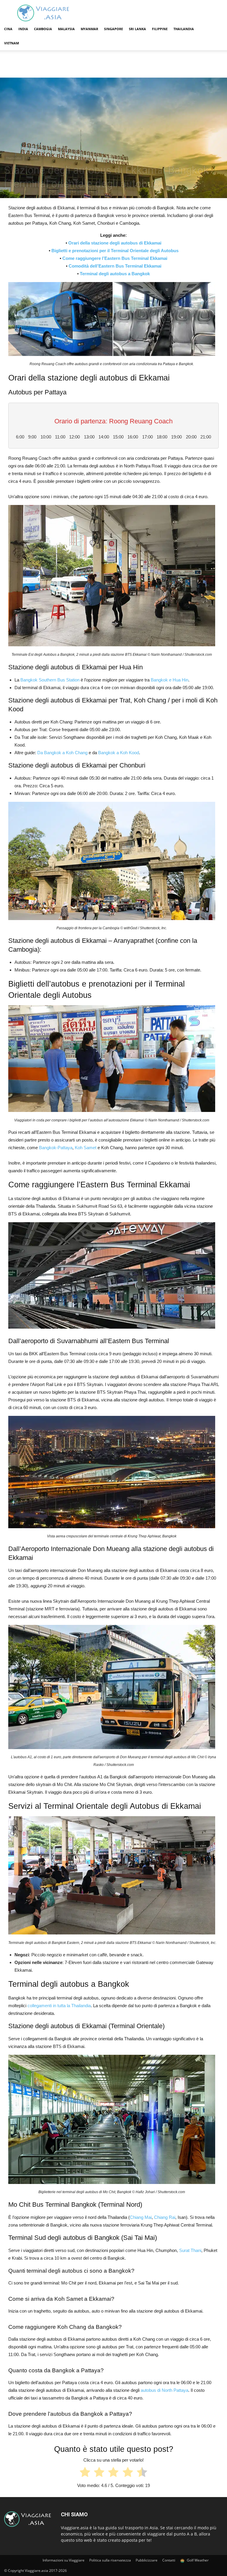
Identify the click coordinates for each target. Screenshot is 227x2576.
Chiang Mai (141, 2217)
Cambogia (43, 29)
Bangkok (51, 57)
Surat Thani (190, 2250)
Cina (8, 29)
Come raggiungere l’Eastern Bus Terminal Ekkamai (115, 258)
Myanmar (89, 29)
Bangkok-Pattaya (56, 1148)
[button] (216, 29)
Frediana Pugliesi (23, 197)
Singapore (113, 29)
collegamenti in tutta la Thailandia (59, 2006)
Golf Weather (197, 2560)
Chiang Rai (165, 2217)
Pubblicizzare (147, 2560)
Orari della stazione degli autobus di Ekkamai (115, 243)
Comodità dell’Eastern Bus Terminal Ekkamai (115, 266)
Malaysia (66, 29)
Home (9, 57)
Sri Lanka (137, 29)
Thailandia (184, 29)
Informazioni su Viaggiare (64, 2560)
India (23, 29)
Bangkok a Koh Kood (119, 753)
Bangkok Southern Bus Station (50, 680)
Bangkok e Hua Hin (170, 680)
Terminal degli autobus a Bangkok (115, 274)
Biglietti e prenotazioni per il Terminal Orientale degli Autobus (115, 251)
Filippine (160, 29)
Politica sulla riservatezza (110, 2560)
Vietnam (12, 43)
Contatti (169, 2560)
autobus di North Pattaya (164, 2390)
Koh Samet (86, 1148)
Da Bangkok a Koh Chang (62, 753)
